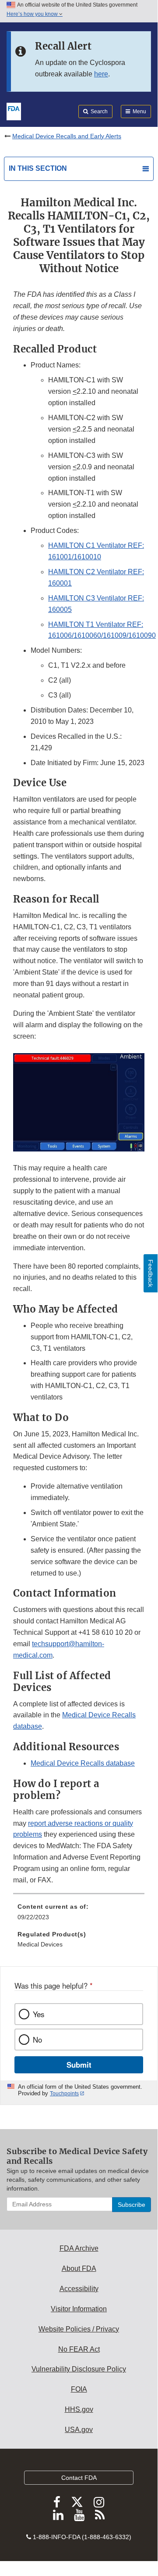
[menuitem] (79, 1915)
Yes (39, 2014)
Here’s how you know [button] (33, 14)
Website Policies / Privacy (79, 2329)
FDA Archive (79, 2248)
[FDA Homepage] (14, 111)
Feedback (151, 1273)
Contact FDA (79, 2478)
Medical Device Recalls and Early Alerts (67, 136)
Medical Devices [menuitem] (40, 1944)
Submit (79, 2065)
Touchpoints (64, 2094)
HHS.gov (79, 2409)
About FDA (79, 2268)
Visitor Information (79, 2309)
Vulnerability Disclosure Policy (79, 2369)
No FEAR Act (79, 2349)
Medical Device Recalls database (83, 1763)
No (37, 2040)
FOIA (79, 2389)
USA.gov (79, 2430)
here (101, 74)
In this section (38, 168)
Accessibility (79, 2289)
